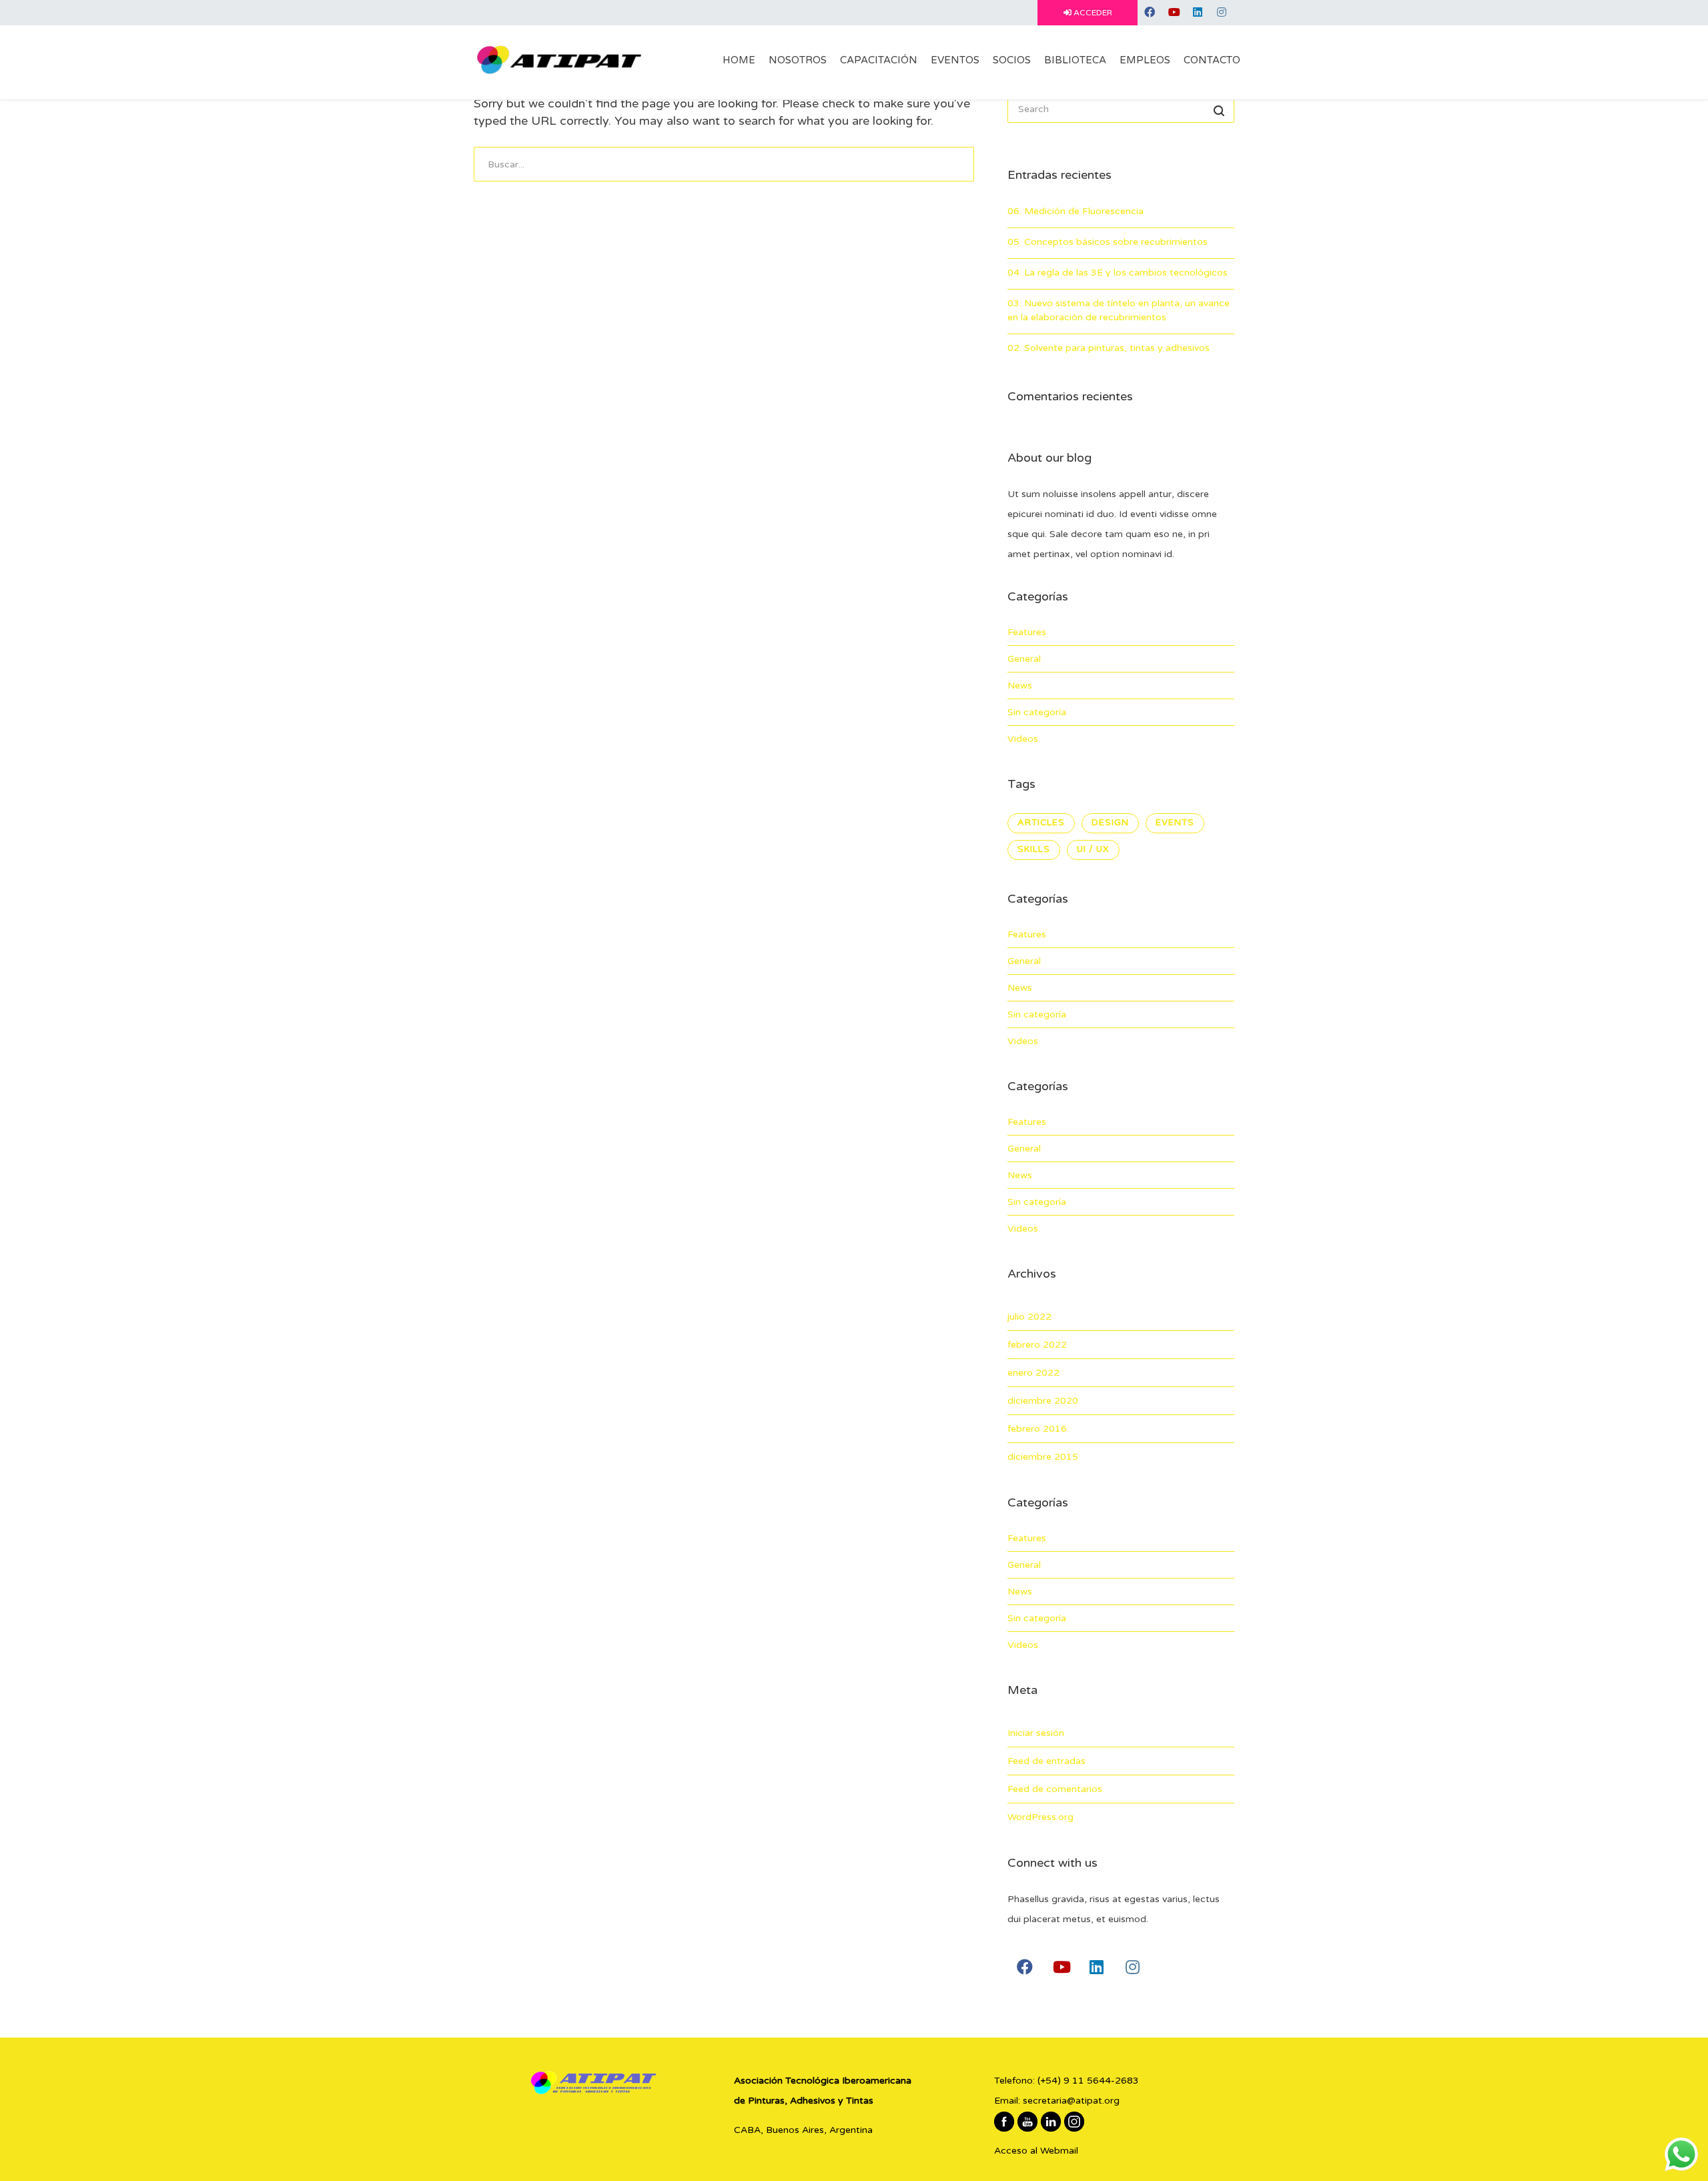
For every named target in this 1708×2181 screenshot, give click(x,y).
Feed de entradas (1046, 1761)
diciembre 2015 (1043, 1457)
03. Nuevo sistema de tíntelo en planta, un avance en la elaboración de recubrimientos (1119, 310)
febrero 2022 (1037, 1345)
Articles (1041, 823)
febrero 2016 (1037, 1429)
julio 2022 (1029, 1317)
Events (1175, 823)
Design (1110, 823)
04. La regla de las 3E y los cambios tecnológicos (1118, 273)
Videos (1023, 739)
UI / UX (1093, 849)
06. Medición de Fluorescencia (1076, 211)
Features (1027, 632)
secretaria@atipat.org (1071, 2101)
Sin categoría (1037, 712)
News (1020, 686)
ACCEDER (1092, 13)
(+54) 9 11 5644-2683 (1088, 2081)
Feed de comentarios (1055, 1789)
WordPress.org (1040, 1817)
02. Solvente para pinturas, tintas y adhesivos (1109, 348)
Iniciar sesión (1036, 1733)
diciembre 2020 (1043, 1401)
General (1024, 659)
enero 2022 (1033, 1373)
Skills (1034, 849)
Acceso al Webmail (1036, 2151)
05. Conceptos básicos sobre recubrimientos (1108, 242)
